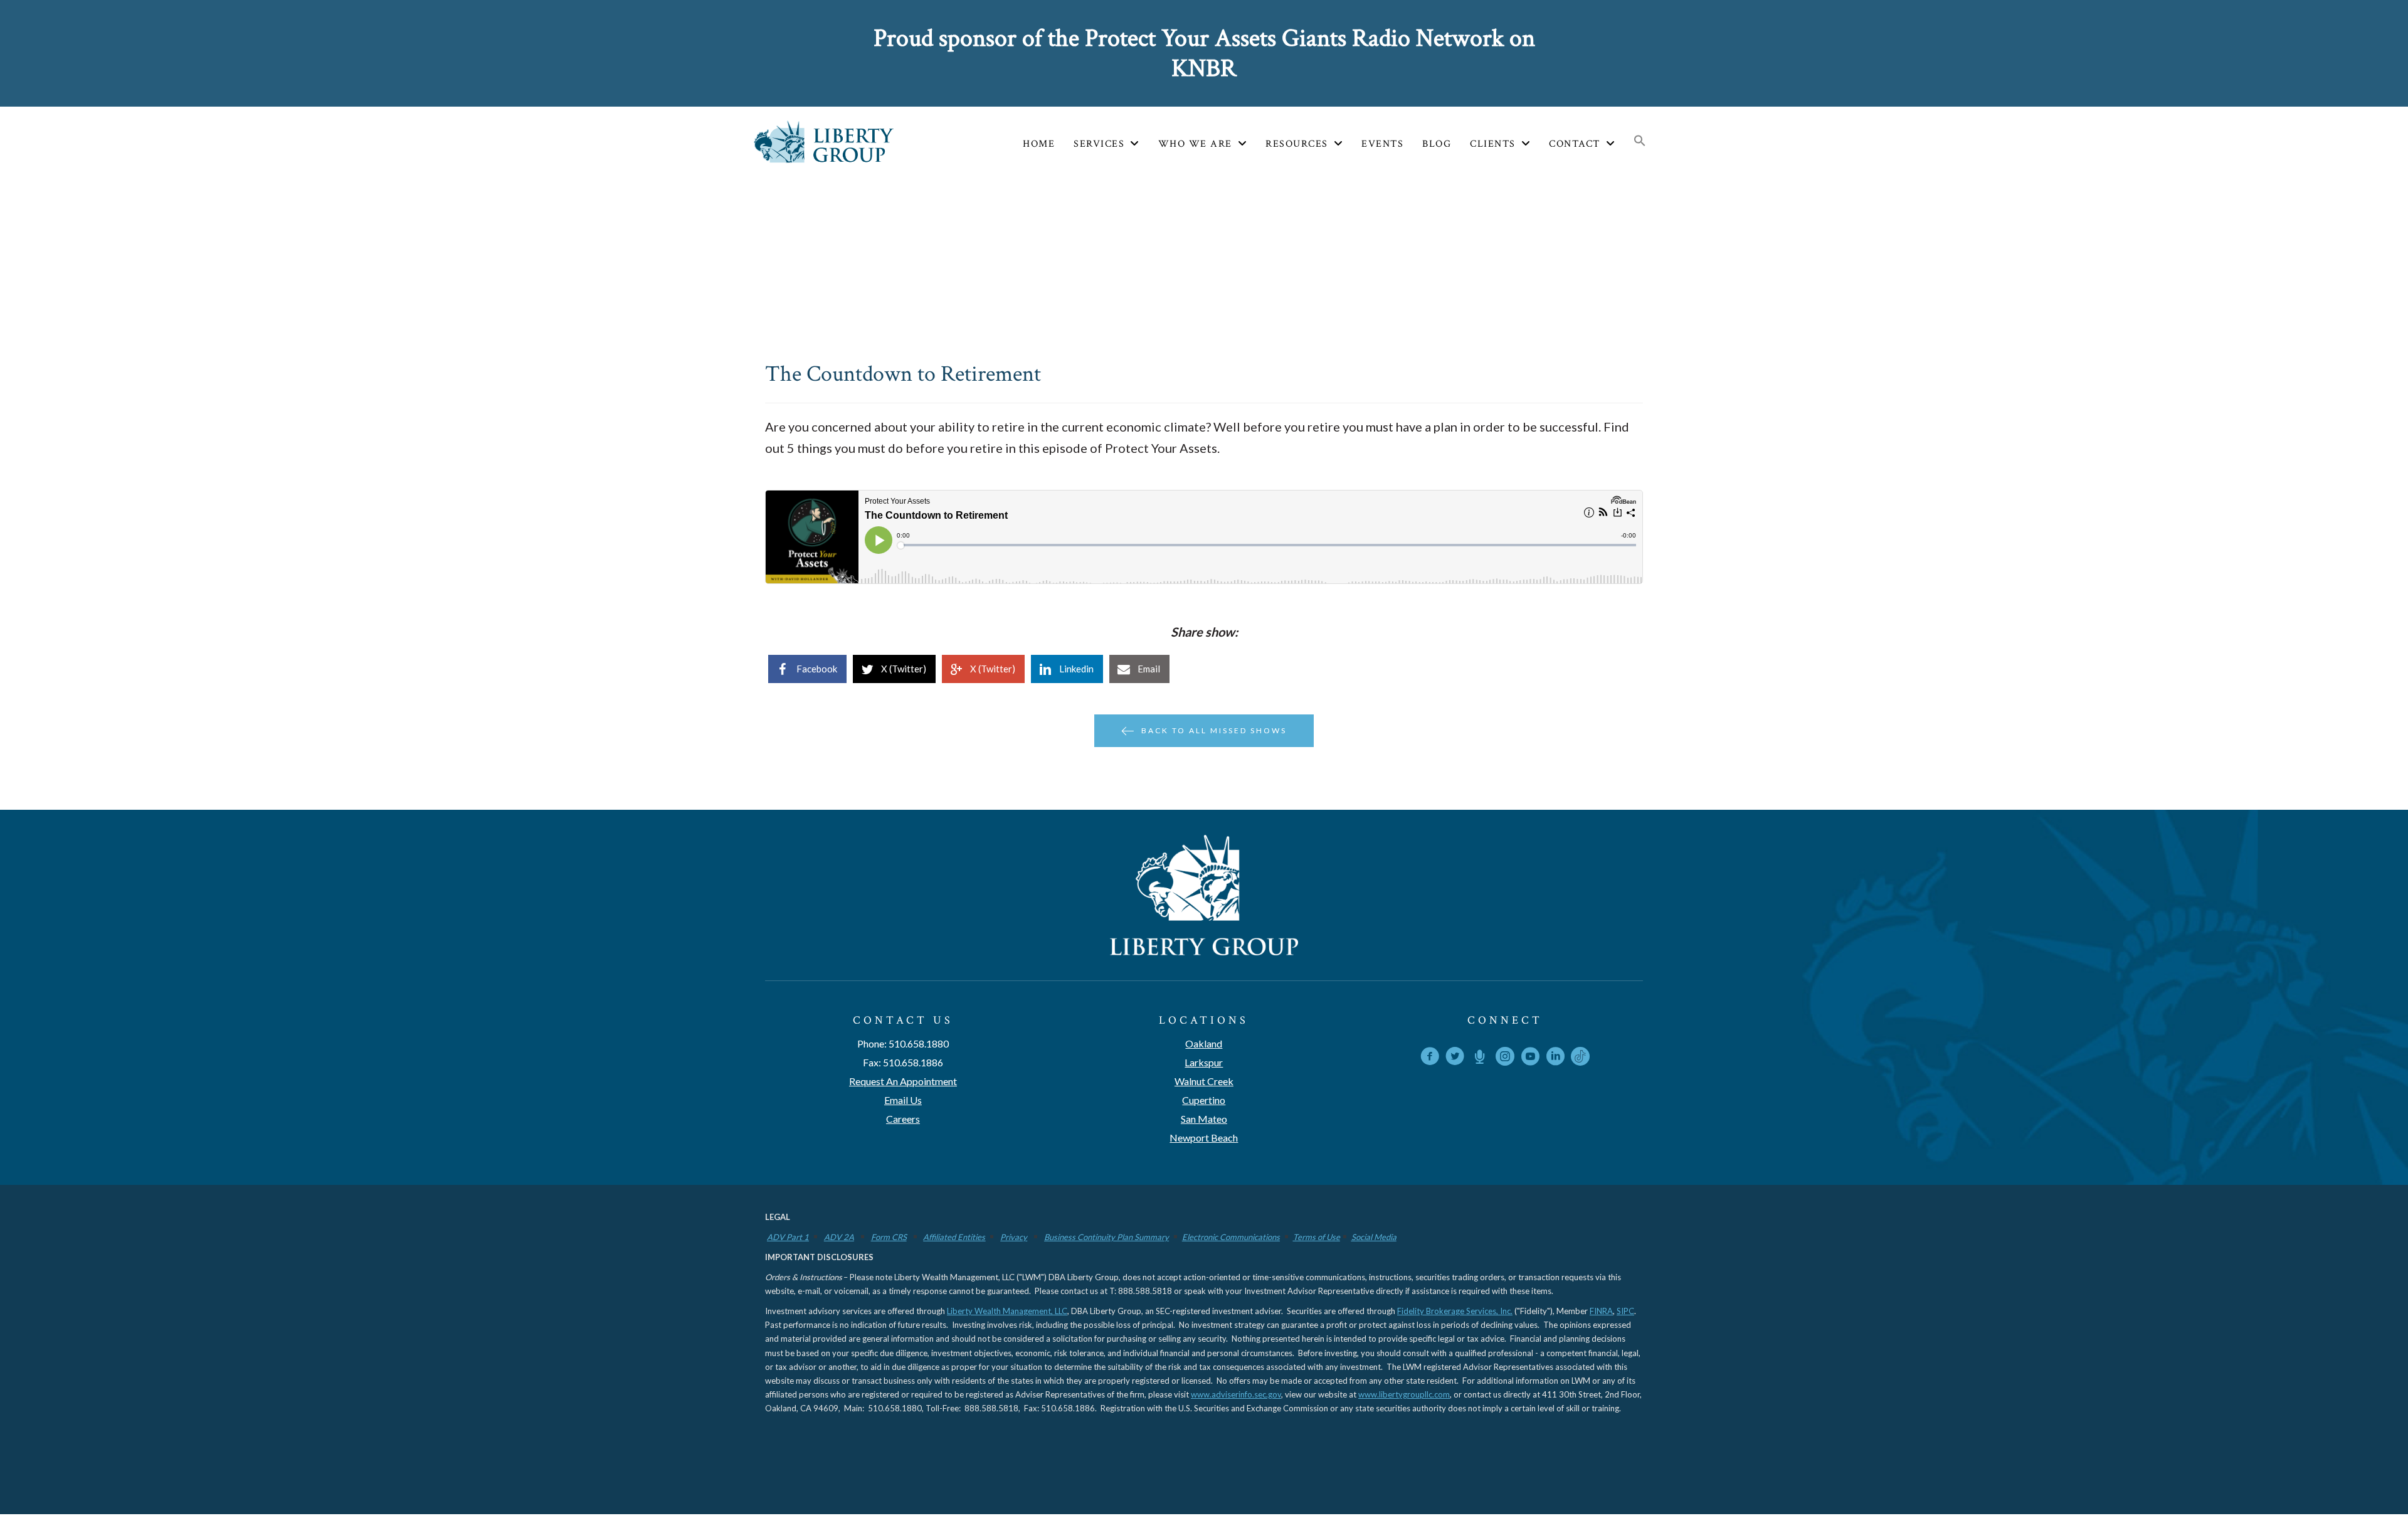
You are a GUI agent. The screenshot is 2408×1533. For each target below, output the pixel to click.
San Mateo (1204, 1119)
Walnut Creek (1204, 1081)
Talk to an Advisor (1475, 53)
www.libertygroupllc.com (1404, 1394)
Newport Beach (1204, 1138)
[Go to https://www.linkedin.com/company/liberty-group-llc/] (1555, 1058)
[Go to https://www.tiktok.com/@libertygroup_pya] (1580, 1056)
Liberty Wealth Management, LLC (1007, 1311)
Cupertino (1204, 1100)
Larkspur (1204, 1062)
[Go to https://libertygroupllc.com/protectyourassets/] (1480, 1058)
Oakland (1204, 1043)
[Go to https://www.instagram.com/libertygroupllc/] (1505, 1058)
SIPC (1625, 1311)
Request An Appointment (903, 1081)
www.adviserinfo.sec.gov (1236, 1394)
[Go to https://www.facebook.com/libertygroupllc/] (1430, 1058)
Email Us (903, 1100)
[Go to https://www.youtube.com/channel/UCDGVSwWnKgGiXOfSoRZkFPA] (1530, 1058)
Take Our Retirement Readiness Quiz (995, 53)
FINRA (1601, 1311)
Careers (903, 1119)
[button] (1640, 142)
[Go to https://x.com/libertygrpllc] (1455, 1058)
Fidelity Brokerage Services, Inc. (1455, 1311)
